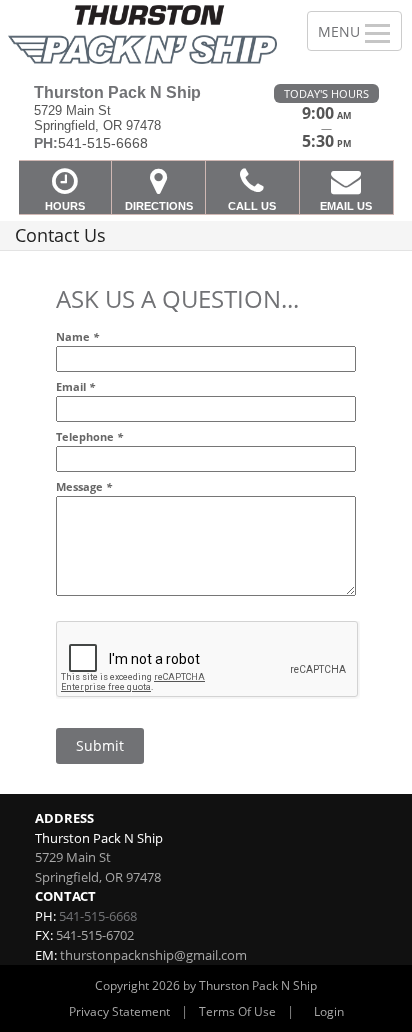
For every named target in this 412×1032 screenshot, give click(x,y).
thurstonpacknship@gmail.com (153, 955)
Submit (100, 745)
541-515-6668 (98, 916)
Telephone (89, 436)
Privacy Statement (119, 1011)
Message (84, 486)
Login (329, 1011)
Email (75, 386)
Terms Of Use (237, 1011)
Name (77, 336)
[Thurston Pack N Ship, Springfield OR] (142, 34)
